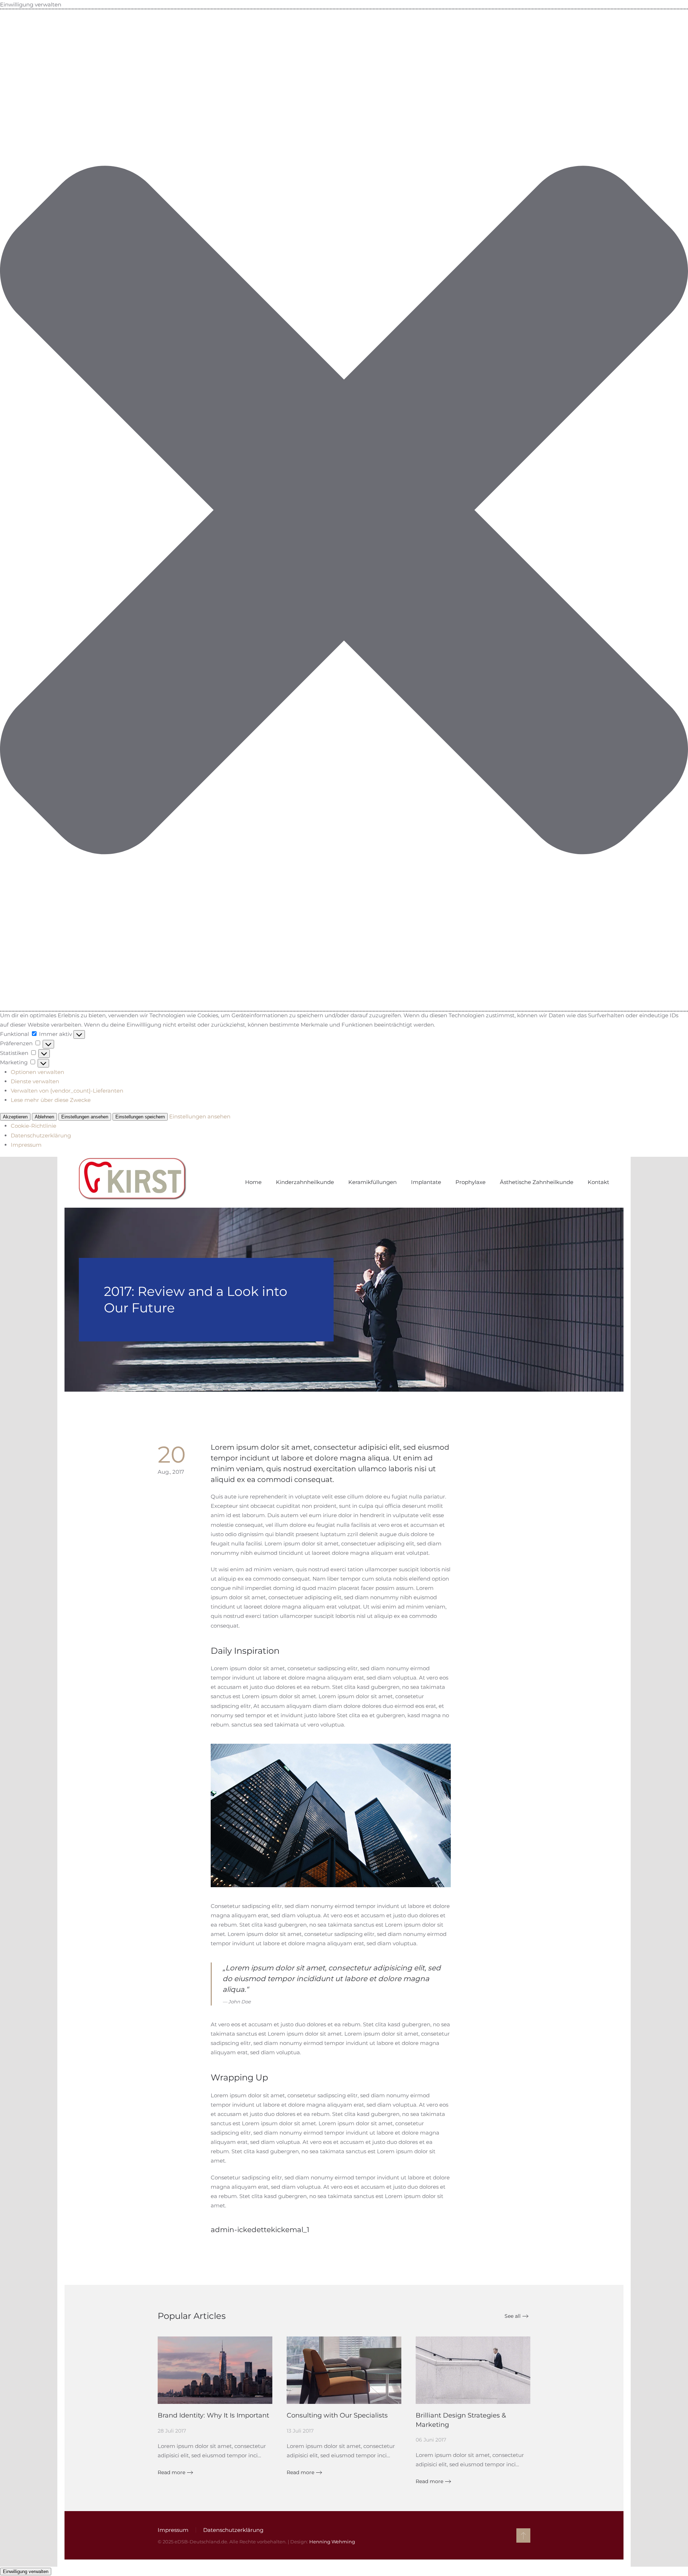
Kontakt (598, 1182)
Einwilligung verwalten (26, 2572)
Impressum (26, 1145)
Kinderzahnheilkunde (305, 1182)
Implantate (426, 1182)
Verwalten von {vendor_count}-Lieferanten (67, 1091)
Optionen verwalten (37, 1072)
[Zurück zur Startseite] (133, 1182)
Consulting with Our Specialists (337, 2415)
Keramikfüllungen (372, 1182)
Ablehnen (44, 1117)
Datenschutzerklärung (41, 1135)
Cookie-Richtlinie (34, 1126)
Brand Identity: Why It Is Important (213, 2415)
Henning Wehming (332, 2542)
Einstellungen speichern (140, 1117)
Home (253, 1182)
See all (513, 2316)
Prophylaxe (470, 1182)
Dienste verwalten (35, 1081)
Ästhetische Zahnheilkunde (537, 1182)
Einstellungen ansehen (85, 1117)
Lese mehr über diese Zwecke (51, 1100)
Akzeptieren (15, 1117)
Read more (171, 2472)
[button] (344, 510)
